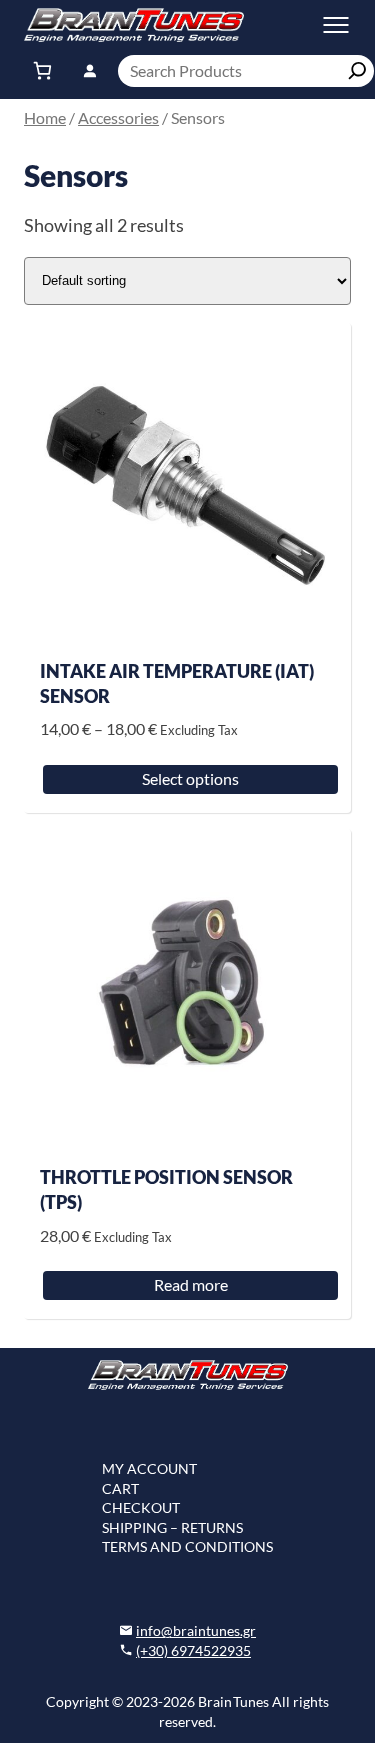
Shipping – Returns (172, 1527)
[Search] (358, 71)
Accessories (118, 117)
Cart (120, 1488)
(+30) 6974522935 (193, 1650)
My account (149, 1468)
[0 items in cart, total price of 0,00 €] (42, 71)
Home (45, 117)
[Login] (89, 70)
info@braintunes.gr (196, 1630)
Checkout (141, 1507)
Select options (190, 778)
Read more (191, 1284)
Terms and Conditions (187, 1546)
